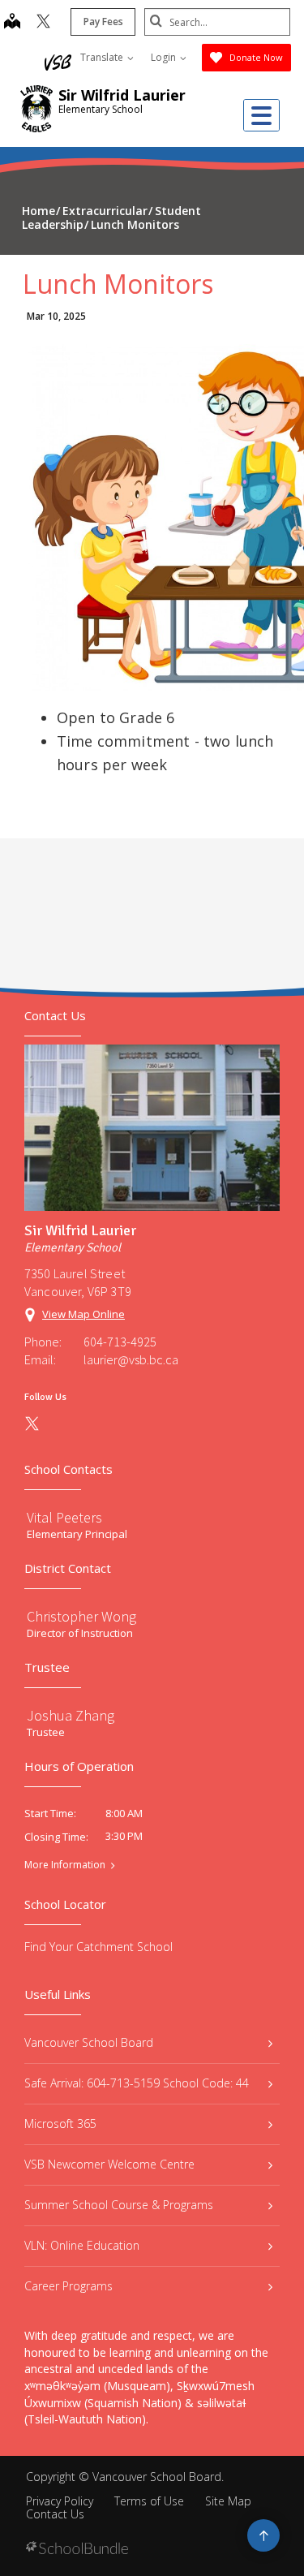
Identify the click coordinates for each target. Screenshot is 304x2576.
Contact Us (55, 2514)
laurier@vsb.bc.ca (131, 1359)
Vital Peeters (64, 1517)
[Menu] (261, 115)
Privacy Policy (60, 2501)
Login (165, 57)
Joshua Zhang (71, 1715)
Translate (103, 57)
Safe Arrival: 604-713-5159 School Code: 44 (137, 2083)
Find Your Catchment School (98, 1947)
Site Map (228, 2501)
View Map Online (83, 1314)
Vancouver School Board (89, 2042)
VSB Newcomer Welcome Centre (109, 2164)
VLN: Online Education (82, 2245)
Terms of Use (149, 2501)
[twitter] (43, 23)
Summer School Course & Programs (119, 2205)
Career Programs (69, 2286)
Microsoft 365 (60, 2124)
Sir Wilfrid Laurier (122, 95)
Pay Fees (103, 22)
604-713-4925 (120, 1342)
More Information (65, 1865)
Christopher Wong (81, 1616)
